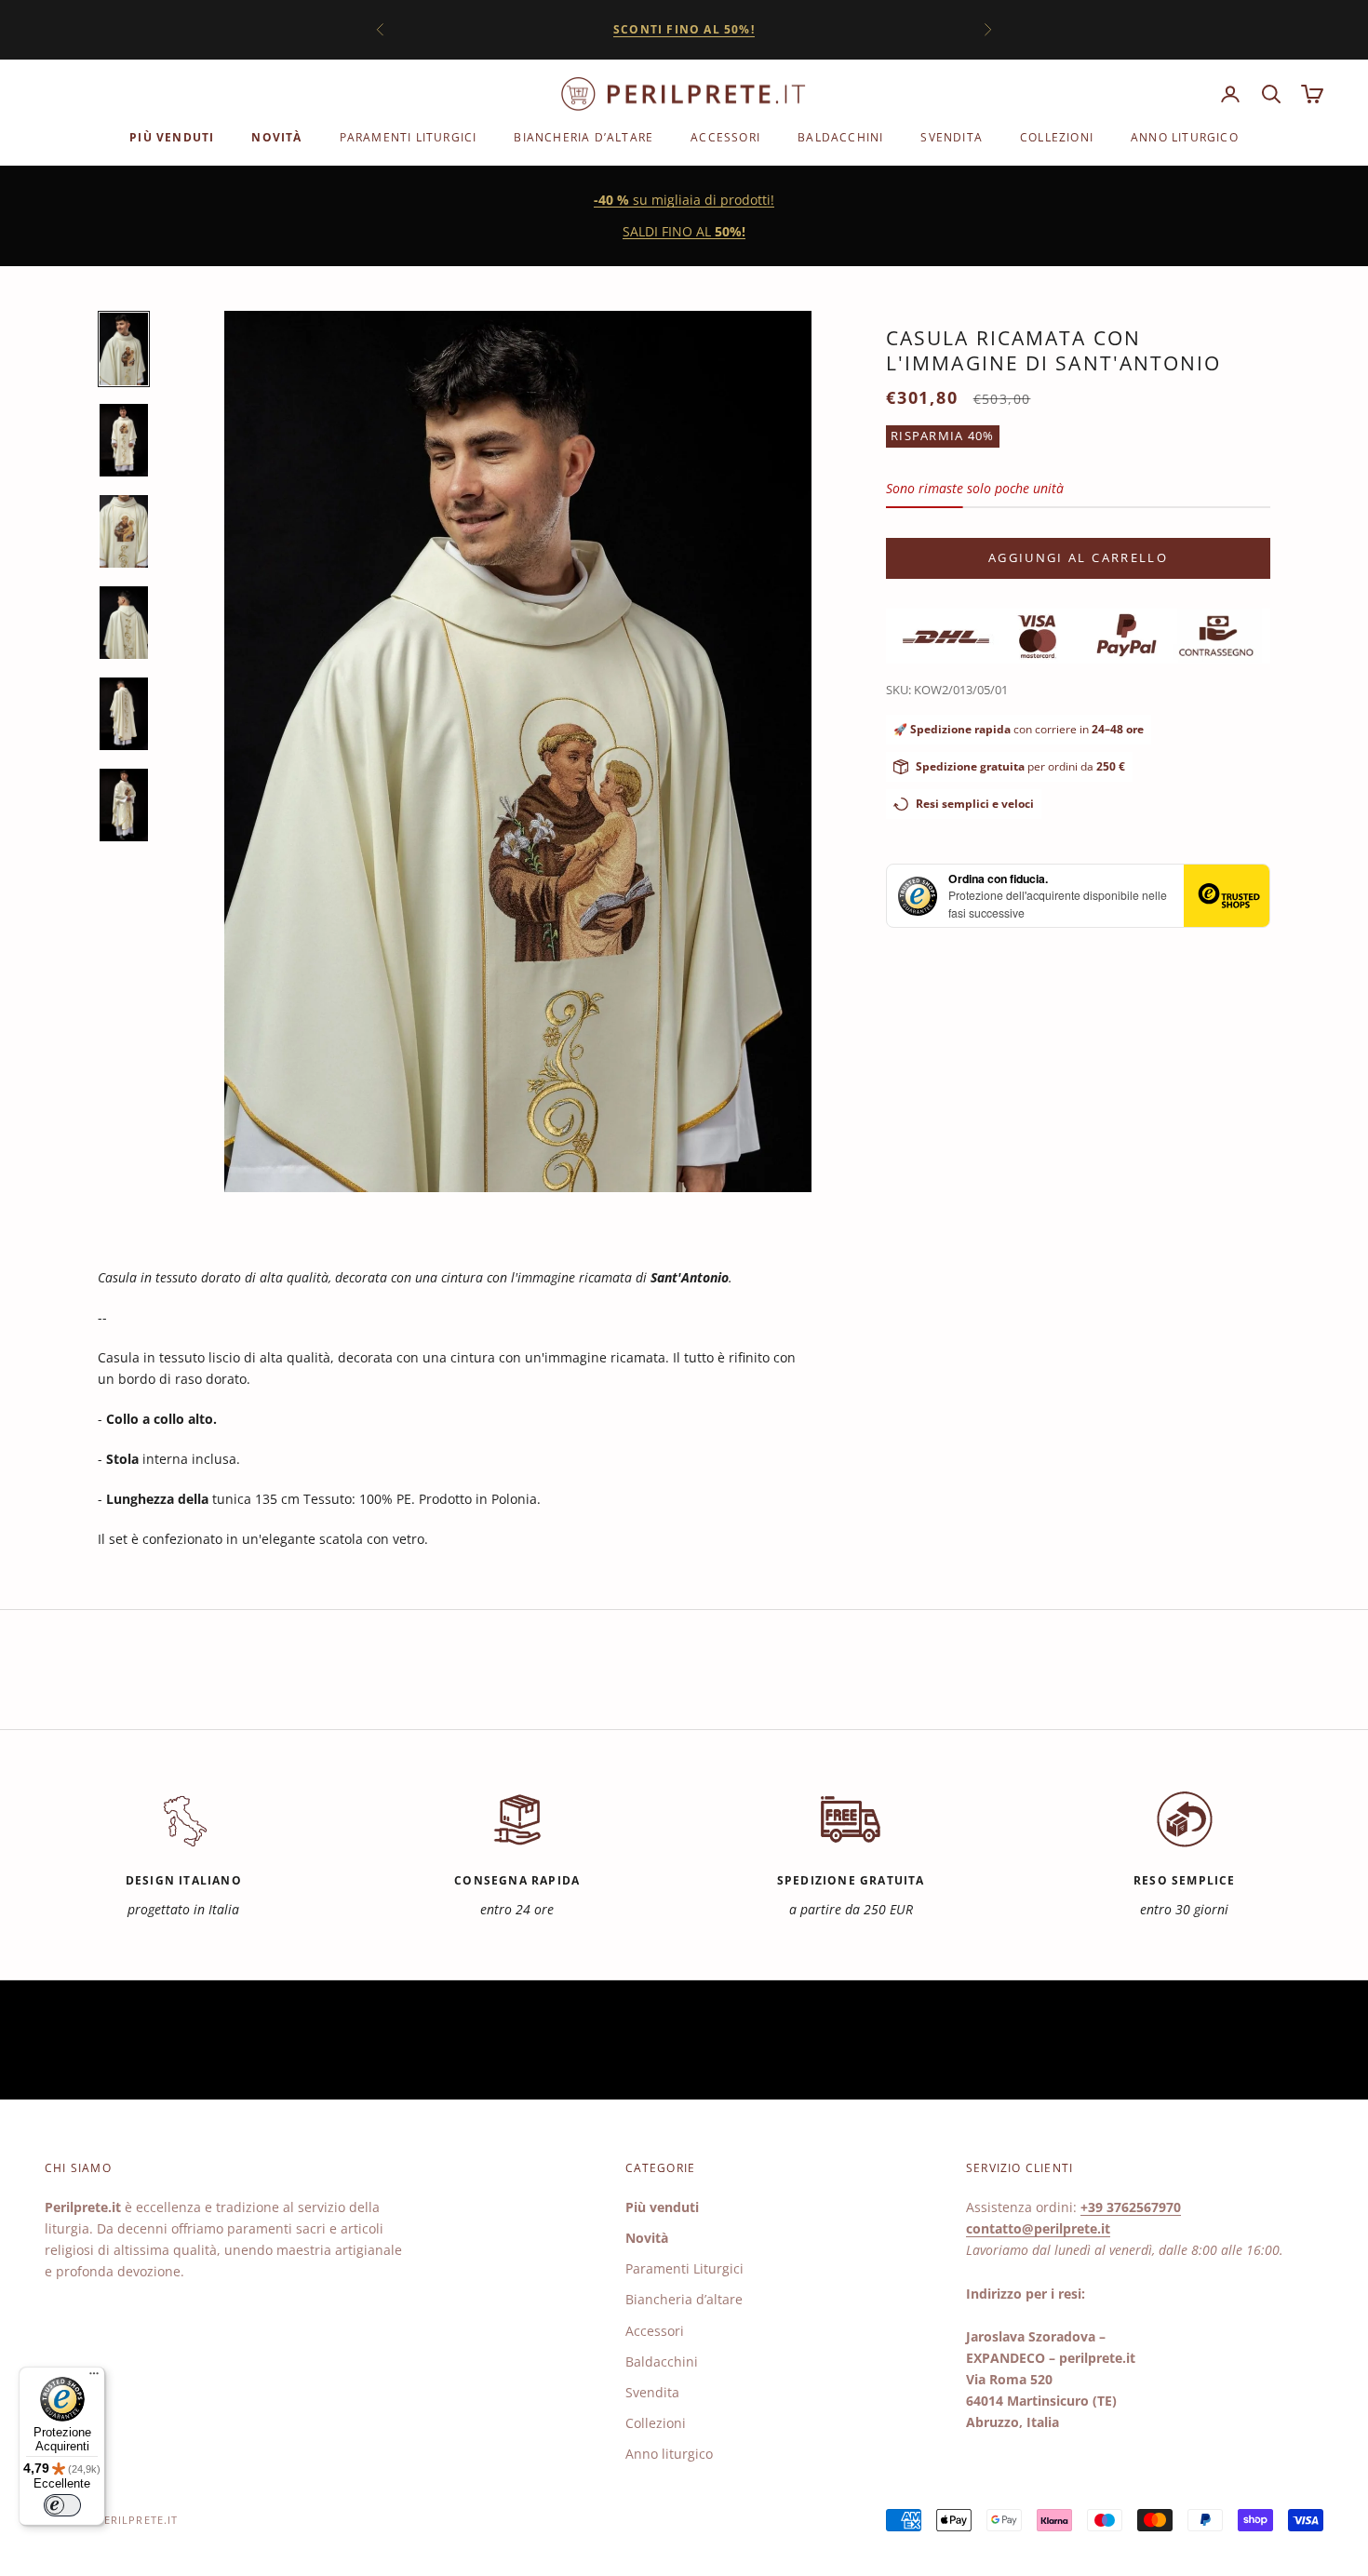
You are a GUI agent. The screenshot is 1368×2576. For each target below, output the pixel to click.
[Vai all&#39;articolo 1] (124, 349)
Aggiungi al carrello (1078, 557)
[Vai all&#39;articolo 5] (124, 714)
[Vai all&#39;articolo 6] (124, 805)
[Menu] (94, 2378)
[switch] (62, 2505)
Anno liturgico (1185, 137)
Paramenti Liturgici (409, 137)
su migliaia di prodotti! (684, 200)
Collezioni (1057, 137)
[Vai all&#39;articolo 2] (124, 440)
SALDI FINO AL (684, 231)
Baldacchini (840, 137)
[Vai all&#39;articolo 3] (124, 531)
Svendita (952, 137)
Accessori (725, 137)
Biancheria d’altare (583, 137)
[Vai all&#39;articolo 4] (124, 623)
